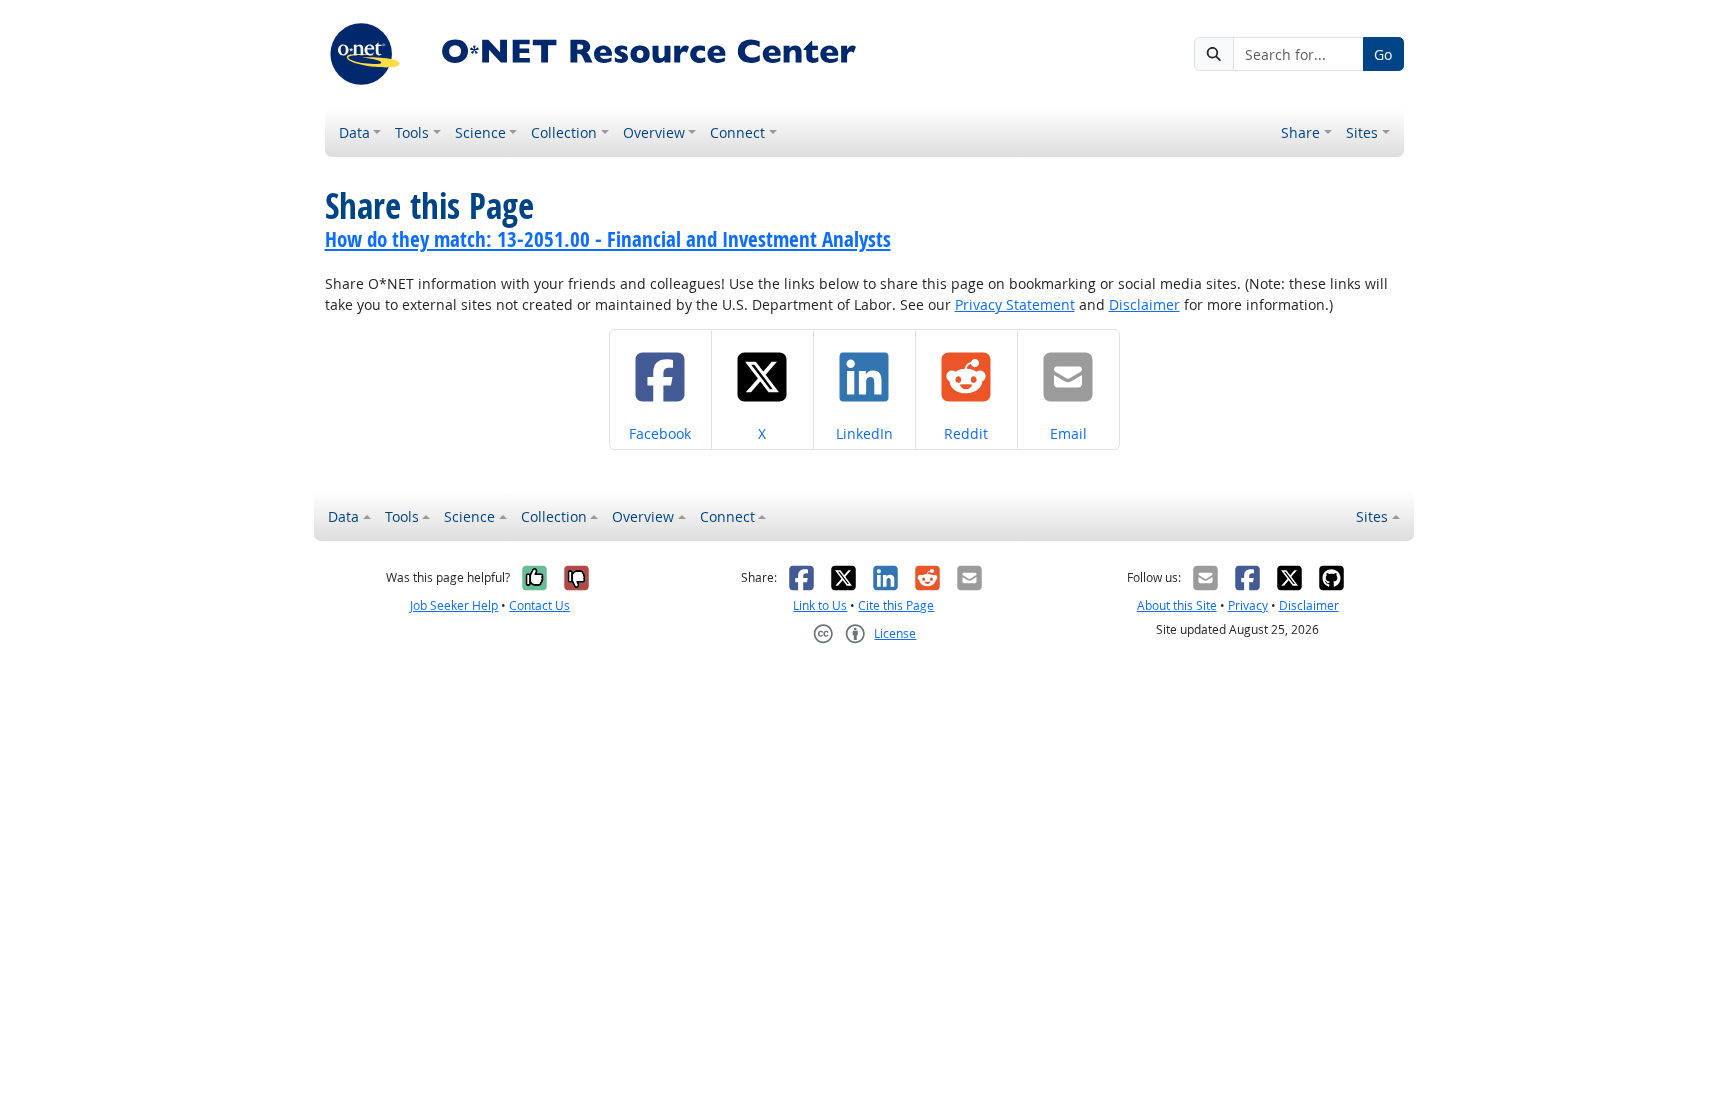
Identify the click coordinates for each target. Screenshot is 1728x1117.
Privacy (1248, 605)
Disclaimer (1144, 304)
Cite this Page (896, 605)
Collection (564, 132)
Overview (654, 132)
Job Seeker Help (454, 605)
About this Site (1177, 605)
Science (480, 132)
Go (1383, 54)
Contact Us (539, 605)
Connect (737, 132)
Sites (1362, 132)
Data (354, 132)
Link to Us (820, 605)
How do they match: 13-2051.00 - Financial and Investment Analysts (608, 239)
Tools (412, 132)
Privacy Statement (1015, 304)
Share (1300, 132)
